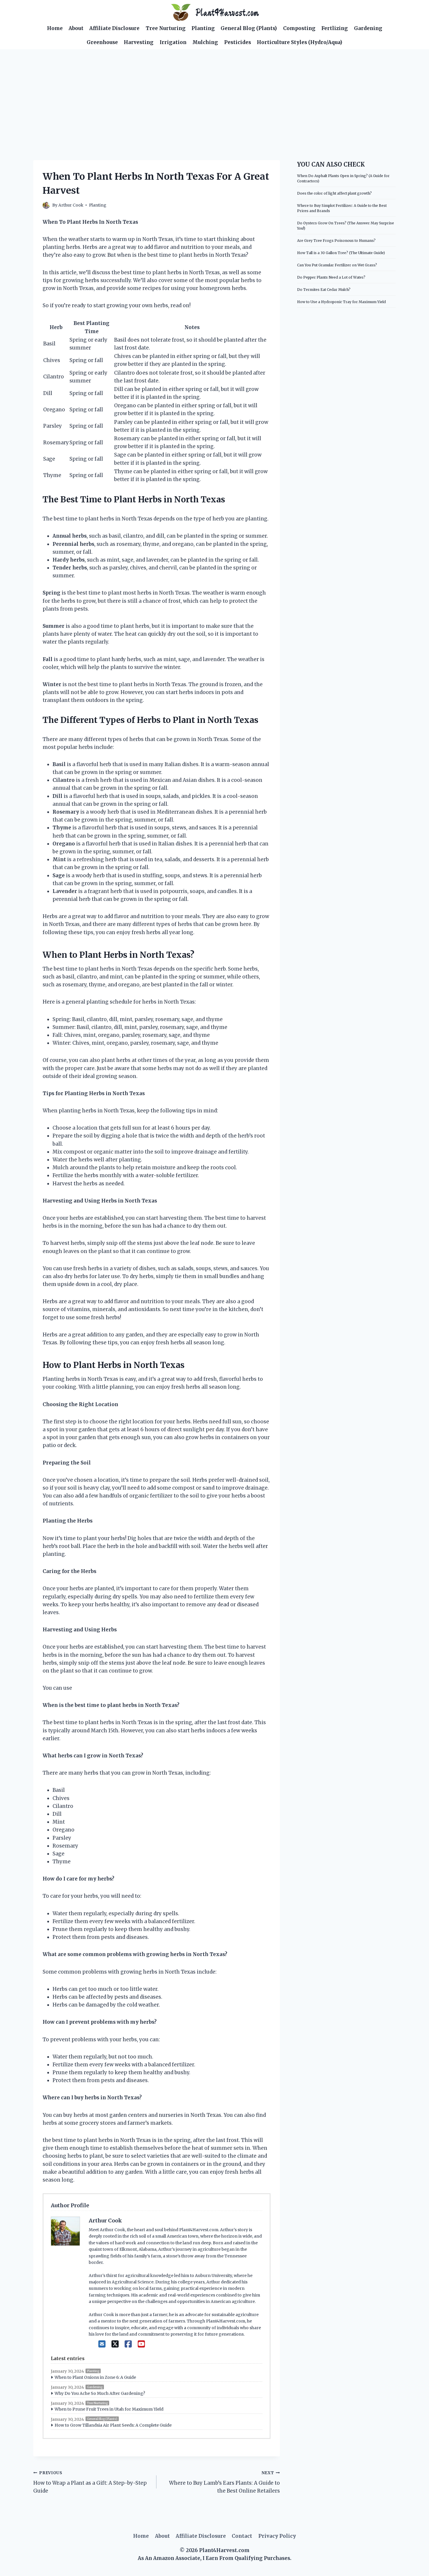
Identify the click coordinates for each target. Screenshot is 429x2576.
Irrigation (173, 42)
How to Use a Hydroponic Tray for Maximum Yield (341, 302)
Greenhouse (102, 42)
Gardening (368, 28)
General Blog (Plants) (249, 28)
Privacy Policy (277, 2536)
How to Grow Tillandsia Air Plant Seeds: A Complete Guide (113, 2425)
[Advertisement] (214, 93)
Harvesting (139, 42)
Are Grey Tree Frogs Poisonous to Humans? (336, 241)
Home (55, 28)
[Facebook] (128, 2344)
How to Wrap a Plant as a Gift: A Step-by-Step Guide (90, 2482)
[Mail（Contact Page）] (102, 2344)
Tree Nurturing (166, 28)
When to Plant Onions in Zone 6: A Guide (95, 2377)
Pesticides (238, 42)
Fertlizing (335, 28)
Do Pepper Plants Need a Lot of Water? (331, 277)
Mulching (205, 42)
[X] (115, 2344)
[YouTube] (141, 2344)
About (76, 28)
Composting (299, 28)
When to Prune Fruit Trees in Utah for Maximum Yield (109, 2409)
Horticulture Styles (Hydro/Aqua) (300, 42)
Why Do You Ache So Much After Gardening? (100, 2393)
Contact (242, 2536)
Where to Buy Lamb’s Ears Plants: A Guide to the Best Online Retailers (224, 2482)
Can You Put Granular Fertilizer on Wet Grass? (337, 265)
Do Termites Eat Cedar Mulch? (324, 290)
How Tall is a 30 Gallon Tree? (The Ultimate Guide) (341, 253)
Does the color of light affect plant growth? (334, 193)
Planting (203, 28)
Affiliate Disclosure (114, 28)
